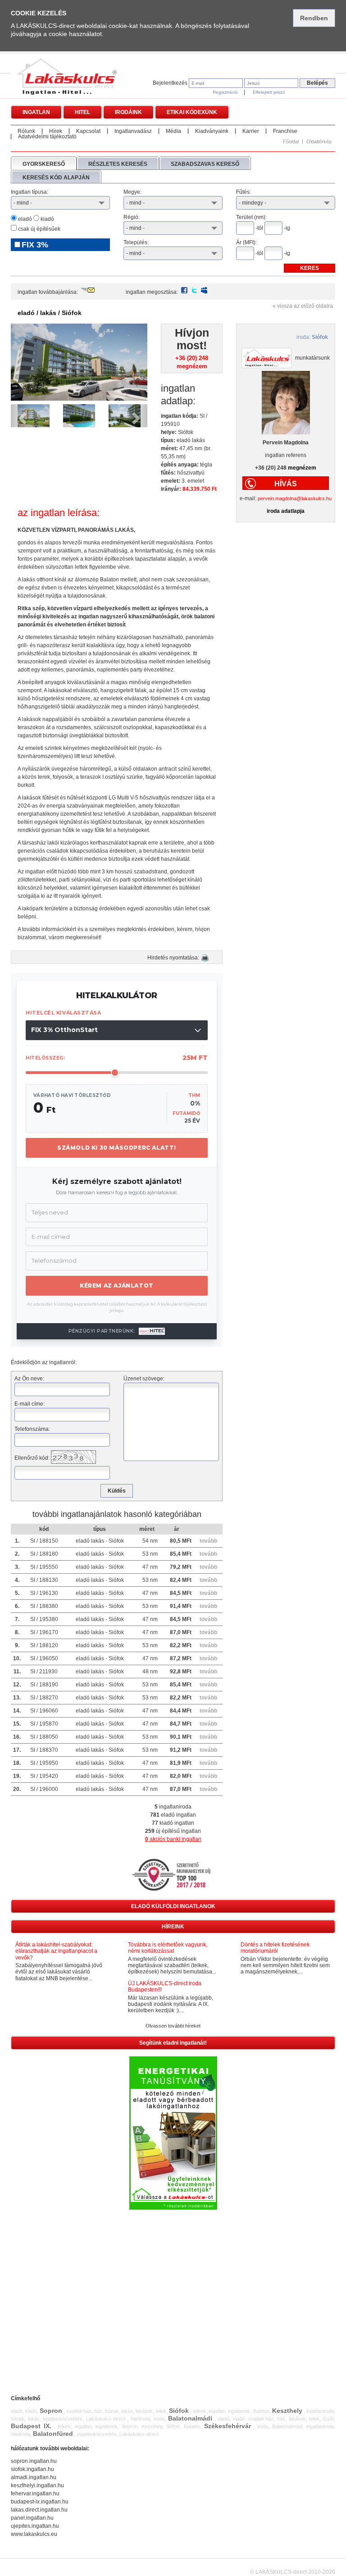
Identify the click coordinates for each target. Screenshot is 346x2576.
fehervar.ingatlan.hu (35, 2494)
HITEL (82, 112)
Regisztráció (225, 92)
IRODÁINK (128, 112)
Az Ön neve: (29, 1379)
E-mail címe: (30, 1404)
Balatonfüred (53, 2434)
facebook (184, 290)
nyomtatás (205, 958)
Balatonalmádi (190, 2418)
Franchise (285, 131)
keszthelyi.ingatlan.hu (37, 2485)
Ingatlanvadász (133, 131)
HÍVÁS (286, 484)
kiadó (47, 219)
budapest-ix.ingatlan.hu (40, 2502)
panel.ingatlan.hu (32, 2518)
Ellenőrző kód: (32, 1458)
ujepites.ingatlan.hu (35, 2526)
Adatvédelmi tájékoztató (47, 137)
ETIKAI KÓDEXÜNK (192, 112)
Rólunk (26, 131)
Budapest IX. (31, 2426)
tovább (208, 1541)
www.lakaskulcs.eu (34, 2534)
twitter (194, 290)
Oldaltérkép (319, 142)
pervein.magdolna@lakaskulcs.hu (295, 498)
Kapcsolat (88, 131)
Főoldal (291, 142)
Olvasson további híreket (173, 2026)
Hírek (56, 131)
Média (173, 131)
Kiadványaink (212, 131)
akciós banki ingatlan (173, 1839)
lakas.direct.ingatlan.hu (39, 2510)
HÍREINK (173, 1927)
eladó (24, 219)
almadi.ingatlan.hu (34, 2477)
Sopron (51, 2411)
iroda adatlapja (286, 511)
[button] (21, 416)
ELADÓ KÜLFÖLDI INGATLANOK (173, 1906)
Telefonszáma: (32, 1429)
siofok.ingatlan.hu (32, 2469)
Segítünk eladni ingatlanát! (173, 2043)
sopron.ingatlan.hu (34, 2461)
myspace (204, 290)
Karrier (251, 131)
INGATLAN (36, 112)
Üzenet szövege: (144, 1379)
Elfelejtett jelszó (269, 92)
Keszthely (287, 2411)
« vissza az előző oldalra (303, 306)
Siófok (179, 2411)
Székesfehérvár (228, 2426)
